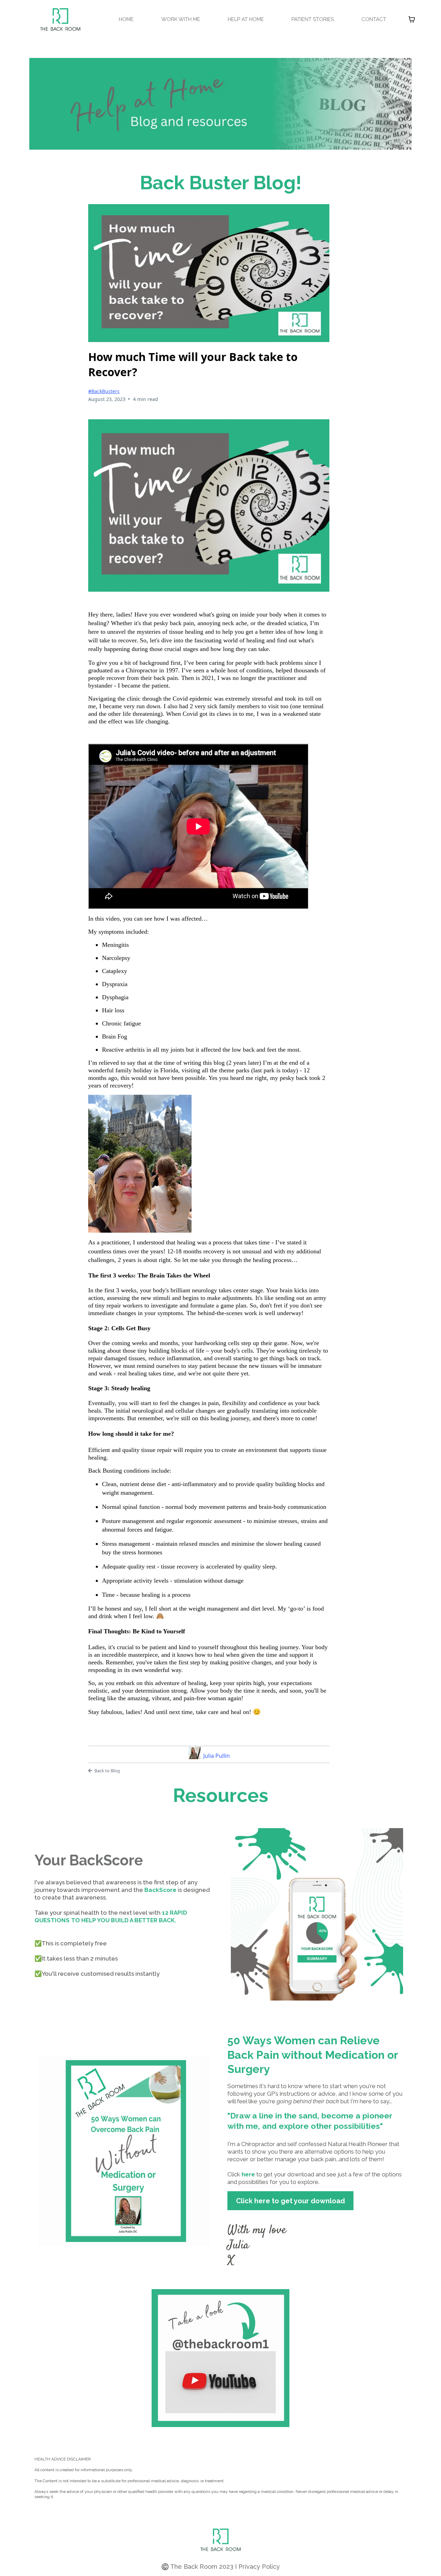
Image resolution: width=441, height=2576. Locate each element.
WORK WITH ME (181, 19)
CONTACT (374, 19)
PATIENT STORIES (313, 19)
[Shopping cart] (412, 19)
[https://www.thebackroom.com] (60, 19)
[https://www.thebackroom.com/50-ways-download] (124, 2151)
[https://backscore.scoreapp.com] (317, 1914)
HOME (126, 19)
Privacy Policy (259, 2567)
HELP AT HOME (246, 19)
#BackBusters (104, 391)
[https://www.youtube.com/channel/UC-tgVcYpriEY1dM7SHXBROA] (220, 2358)
